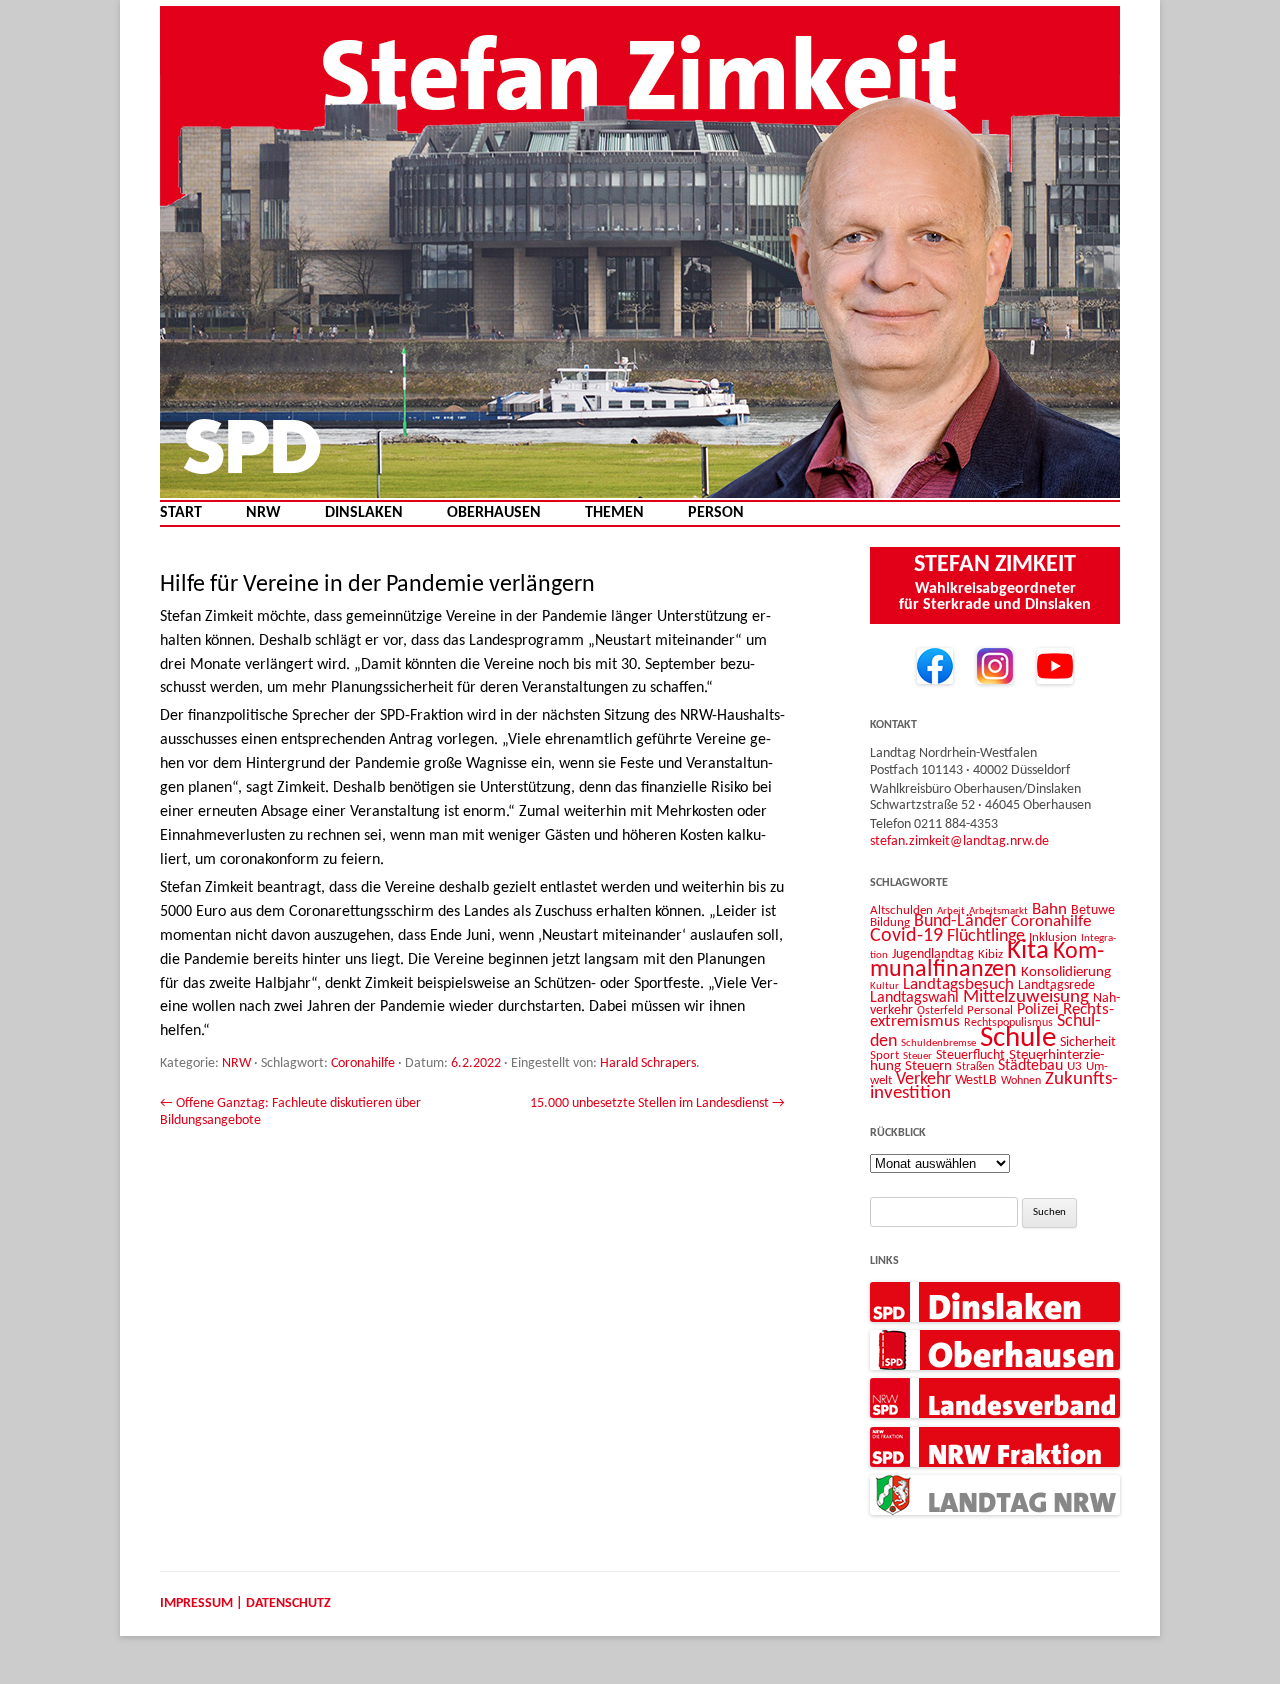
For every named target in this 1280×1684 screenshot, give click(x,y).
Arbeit (951, 911)
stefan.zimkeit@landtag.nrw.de (959, 841)
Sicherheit (1088, 1042)
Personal (990, 1010)
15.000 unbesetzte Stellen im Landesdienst (657, 1103)
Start (181, 513)
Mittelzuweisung (1026, 997)
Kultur (884, 986)
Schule (1018, 1038)
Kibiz (990, 954)
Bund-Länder (960, 921)
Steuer (917, 1056)
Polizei (1038, 1010)
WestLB (976, 1080)
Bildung (890, 922)
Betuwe (1093, 910)
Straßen (975, 1067)
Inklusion (1053, 937)
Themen (614, 513)
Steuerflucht (970, 1055)
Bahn (1049, 909)
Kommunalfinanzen (987, 961)
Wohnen (1021, 1081)
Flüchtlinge (986, 936)
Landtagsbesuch (958, 984)
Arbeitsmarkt (998, 911)
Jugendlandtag (933, 954)
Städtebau (1030, 1066)
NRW (263, 513)
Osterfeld (940, 1011)
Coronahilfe (363, 1063)
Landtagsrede (1056, 985)
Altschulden (901, 910)
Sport (884, 1055)
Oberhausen (494, 513)
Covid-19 (906, 936)
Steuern (928, 1066)
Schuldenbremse (938, 1043)
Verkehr (923, 1079)
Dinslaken (364, 513)
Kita (1028, 951)
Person (716, 513)
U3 (1074, 1066)
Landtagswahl (914, 998)
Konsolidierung (1066, 972)
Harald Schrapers (648, 1063)
